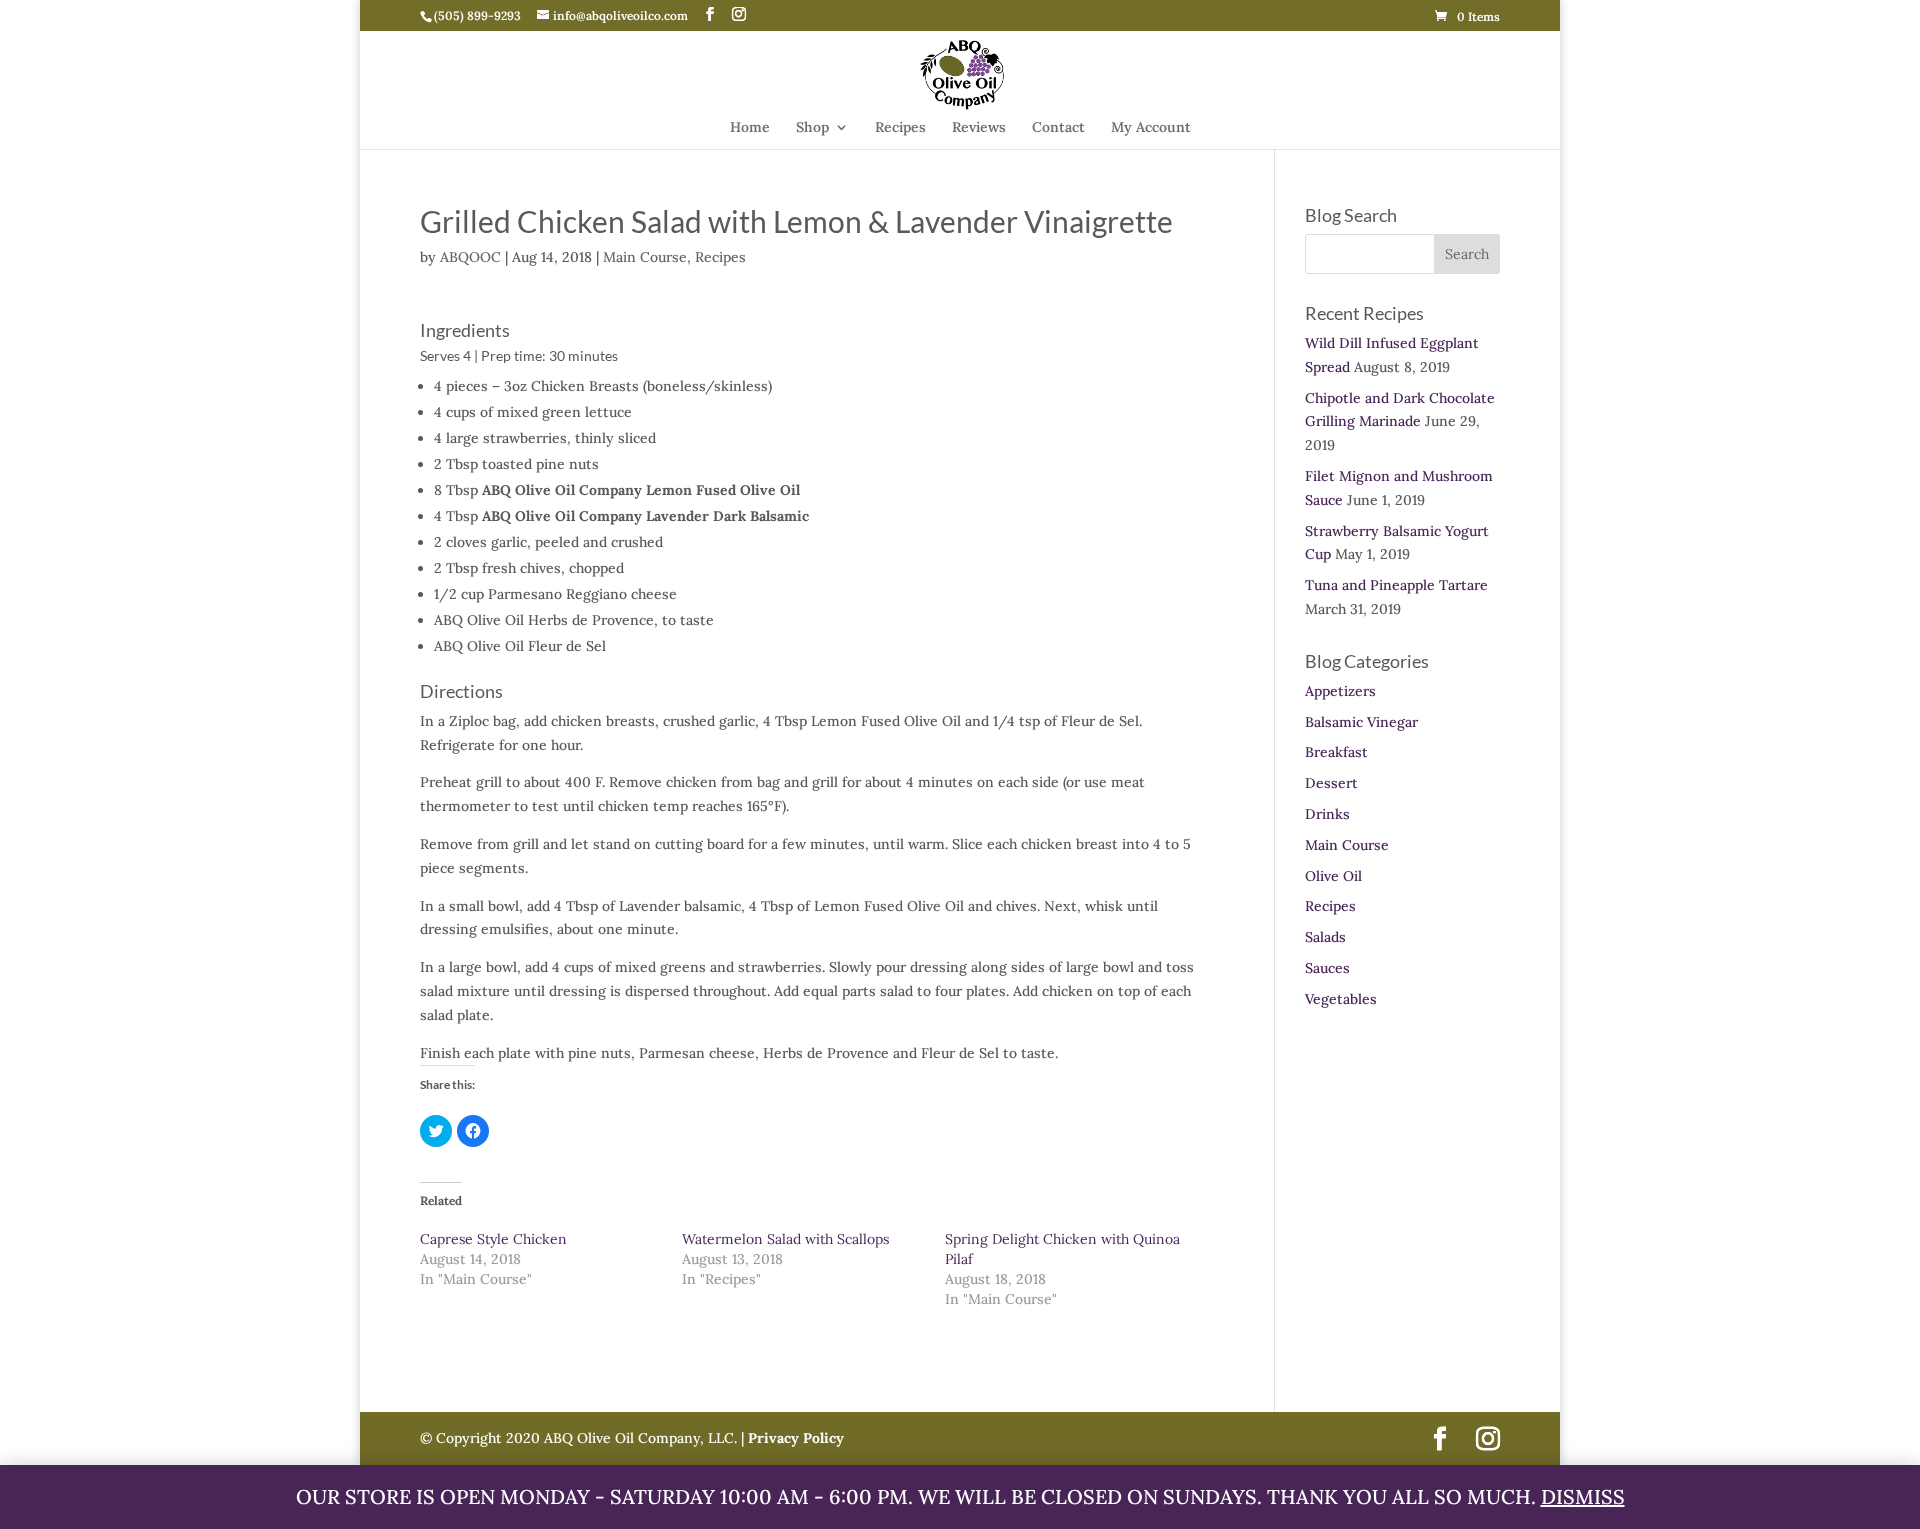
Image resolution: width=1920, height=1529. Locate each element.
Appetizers (1340, 691)
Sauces (1327, 968)
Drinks (1327, 814)
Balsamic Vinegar (1361, 722)
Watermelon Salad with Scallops (785, 1239)
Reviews (979, 128)
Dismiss (1583, 1496)
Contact (1058, 128)
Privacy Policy (794, 1438)
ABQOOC (470, 257)
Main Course (645, 257)
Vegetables (1341, 999)
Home (750, 128)
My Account (1151, 128)
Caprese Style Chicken (493, 1239)
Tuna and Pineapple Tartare (1396, 585)
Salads (1325, 937)
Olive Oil (1333, 876)
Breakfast (1336, 752)
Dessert (1331, 783)
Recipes (900, 128)
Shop (812, 128)
